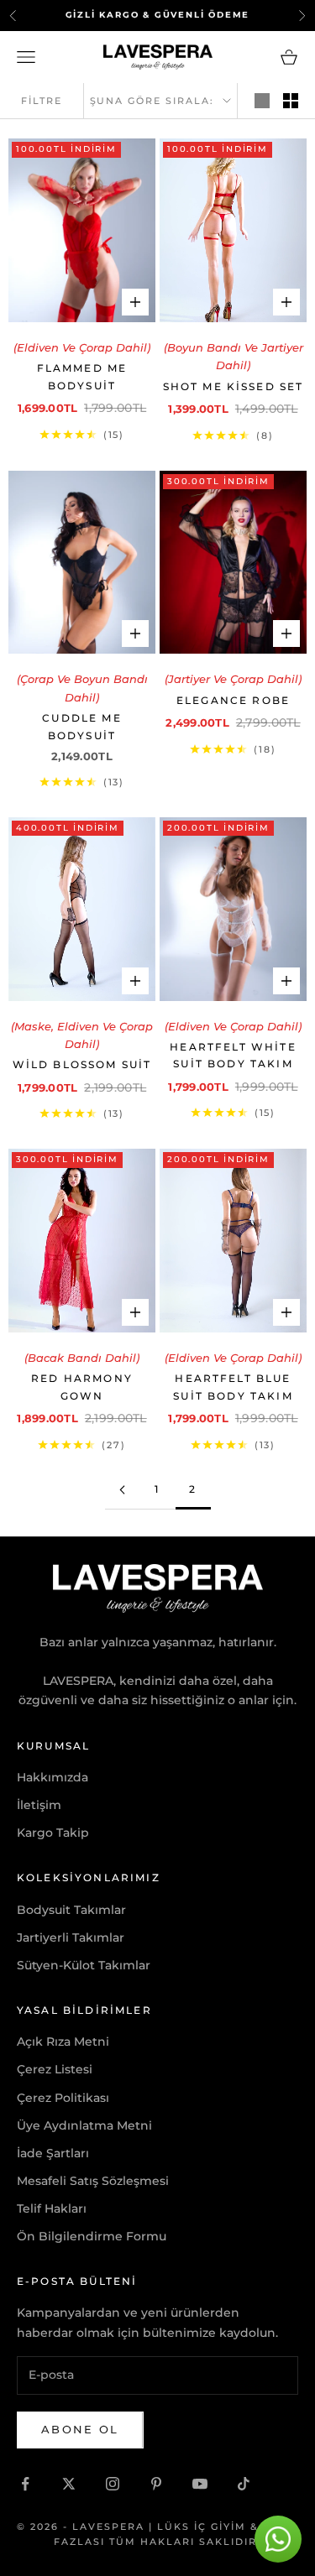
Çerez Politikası (63, 2098)
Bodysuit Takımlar (71, 1910)
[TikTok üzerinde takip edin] (244, 2484)
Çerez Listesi (55, 2069)
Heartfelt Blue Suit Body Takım (233, 1387)
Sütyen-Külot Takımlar (84, 1965)
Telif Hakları (52, 2208)
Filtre (42, 101)
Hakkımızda (52, 1777)
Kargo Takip (53, 1833)
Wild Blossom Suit (82, 1064)
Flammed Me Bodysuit (82, 376)
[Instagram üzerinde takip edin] (113, 2484)
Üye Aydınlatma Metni (84, 2125)
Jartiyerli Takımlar (71, 1937)
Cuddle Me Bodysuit (81, 726)
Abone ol (80, 2429)
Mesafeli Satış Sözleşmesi (93, 2181)
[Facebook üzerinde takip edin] (25, 2484)
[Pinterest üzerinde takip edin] (156, 2484)
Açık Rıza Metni (63, 2042)
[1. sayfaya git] (123, 1490)
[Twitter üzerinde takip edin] (69, 2484)
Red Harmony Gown (82, 1387)
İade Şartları (53, 2153)
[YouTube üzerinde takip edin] (200, 2484)
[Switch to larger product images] (262, 101)
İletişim (39, 1805)
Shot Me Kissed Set (234, 386)
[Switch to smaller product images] (291, 101)
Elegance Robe (233, 700)
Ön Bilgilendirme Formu (92, 2236)
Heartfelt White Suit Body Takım (233, 1055)
